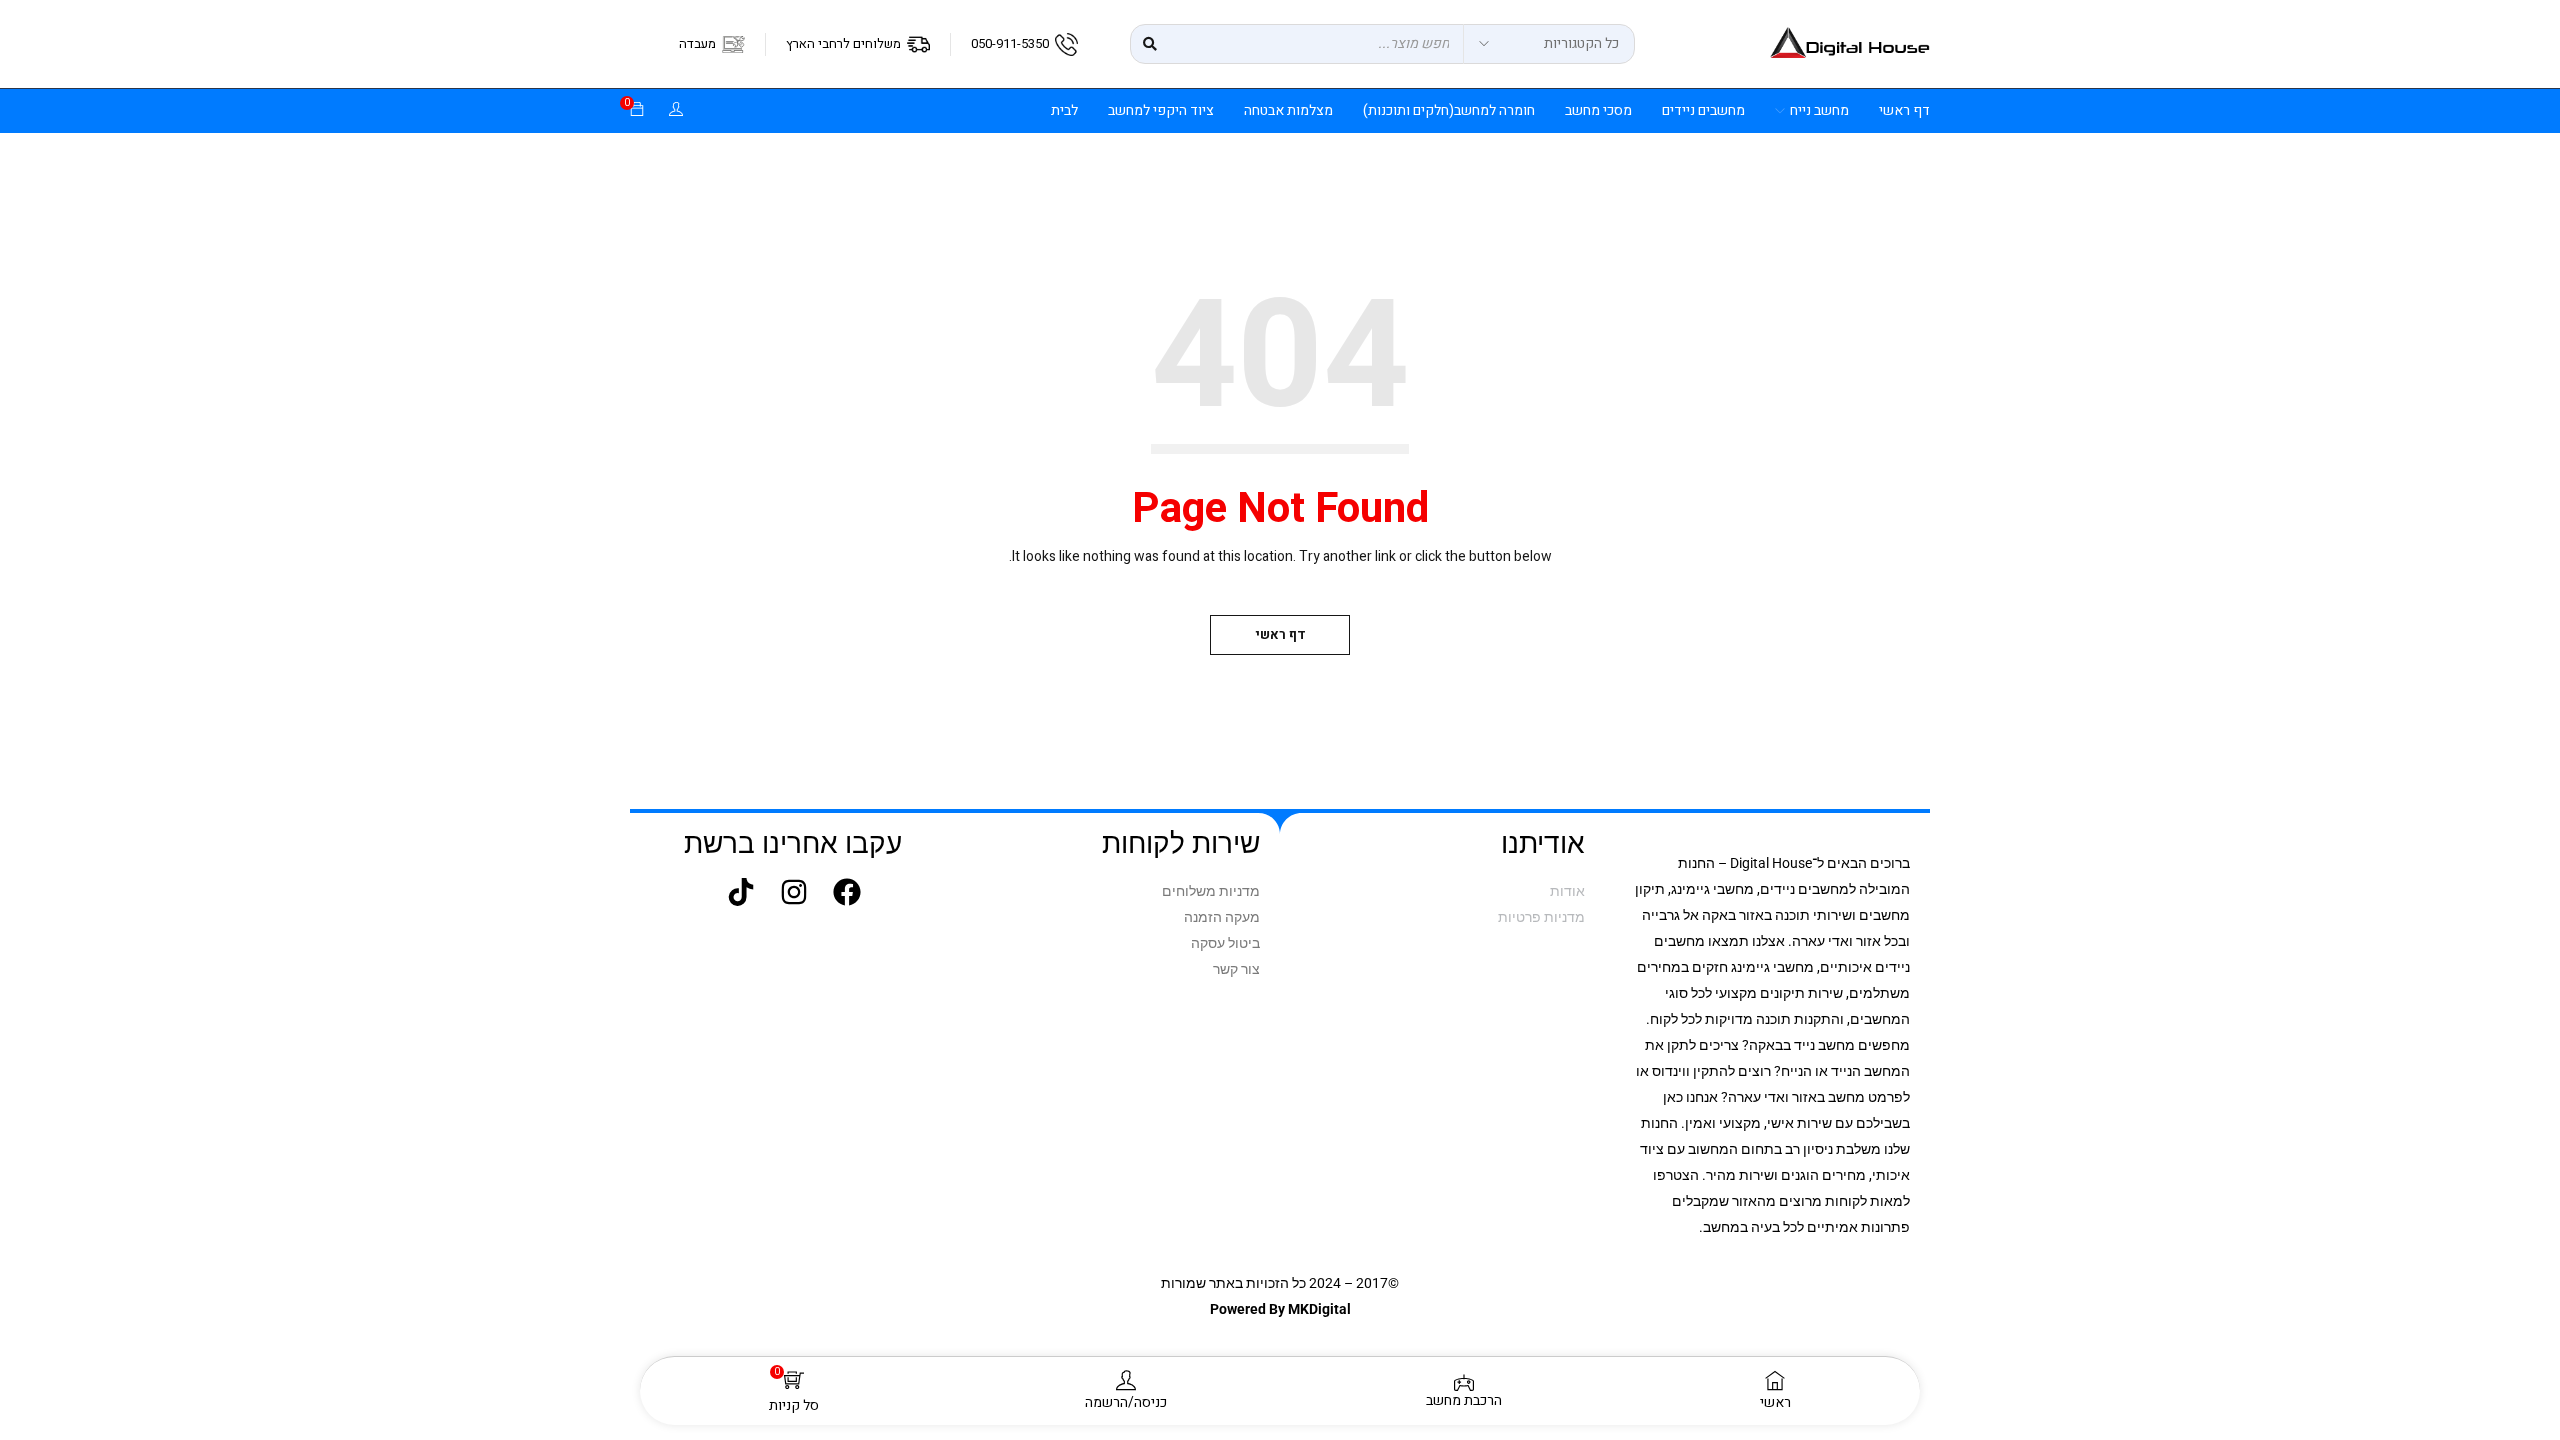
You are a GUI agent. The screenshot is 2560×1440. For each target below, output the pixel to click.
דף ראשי (1280, 634)
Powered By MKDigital (1280, 1309)
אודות (1567, 891)
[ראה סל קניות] (637, 110)
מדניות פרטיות (1541, 917)
